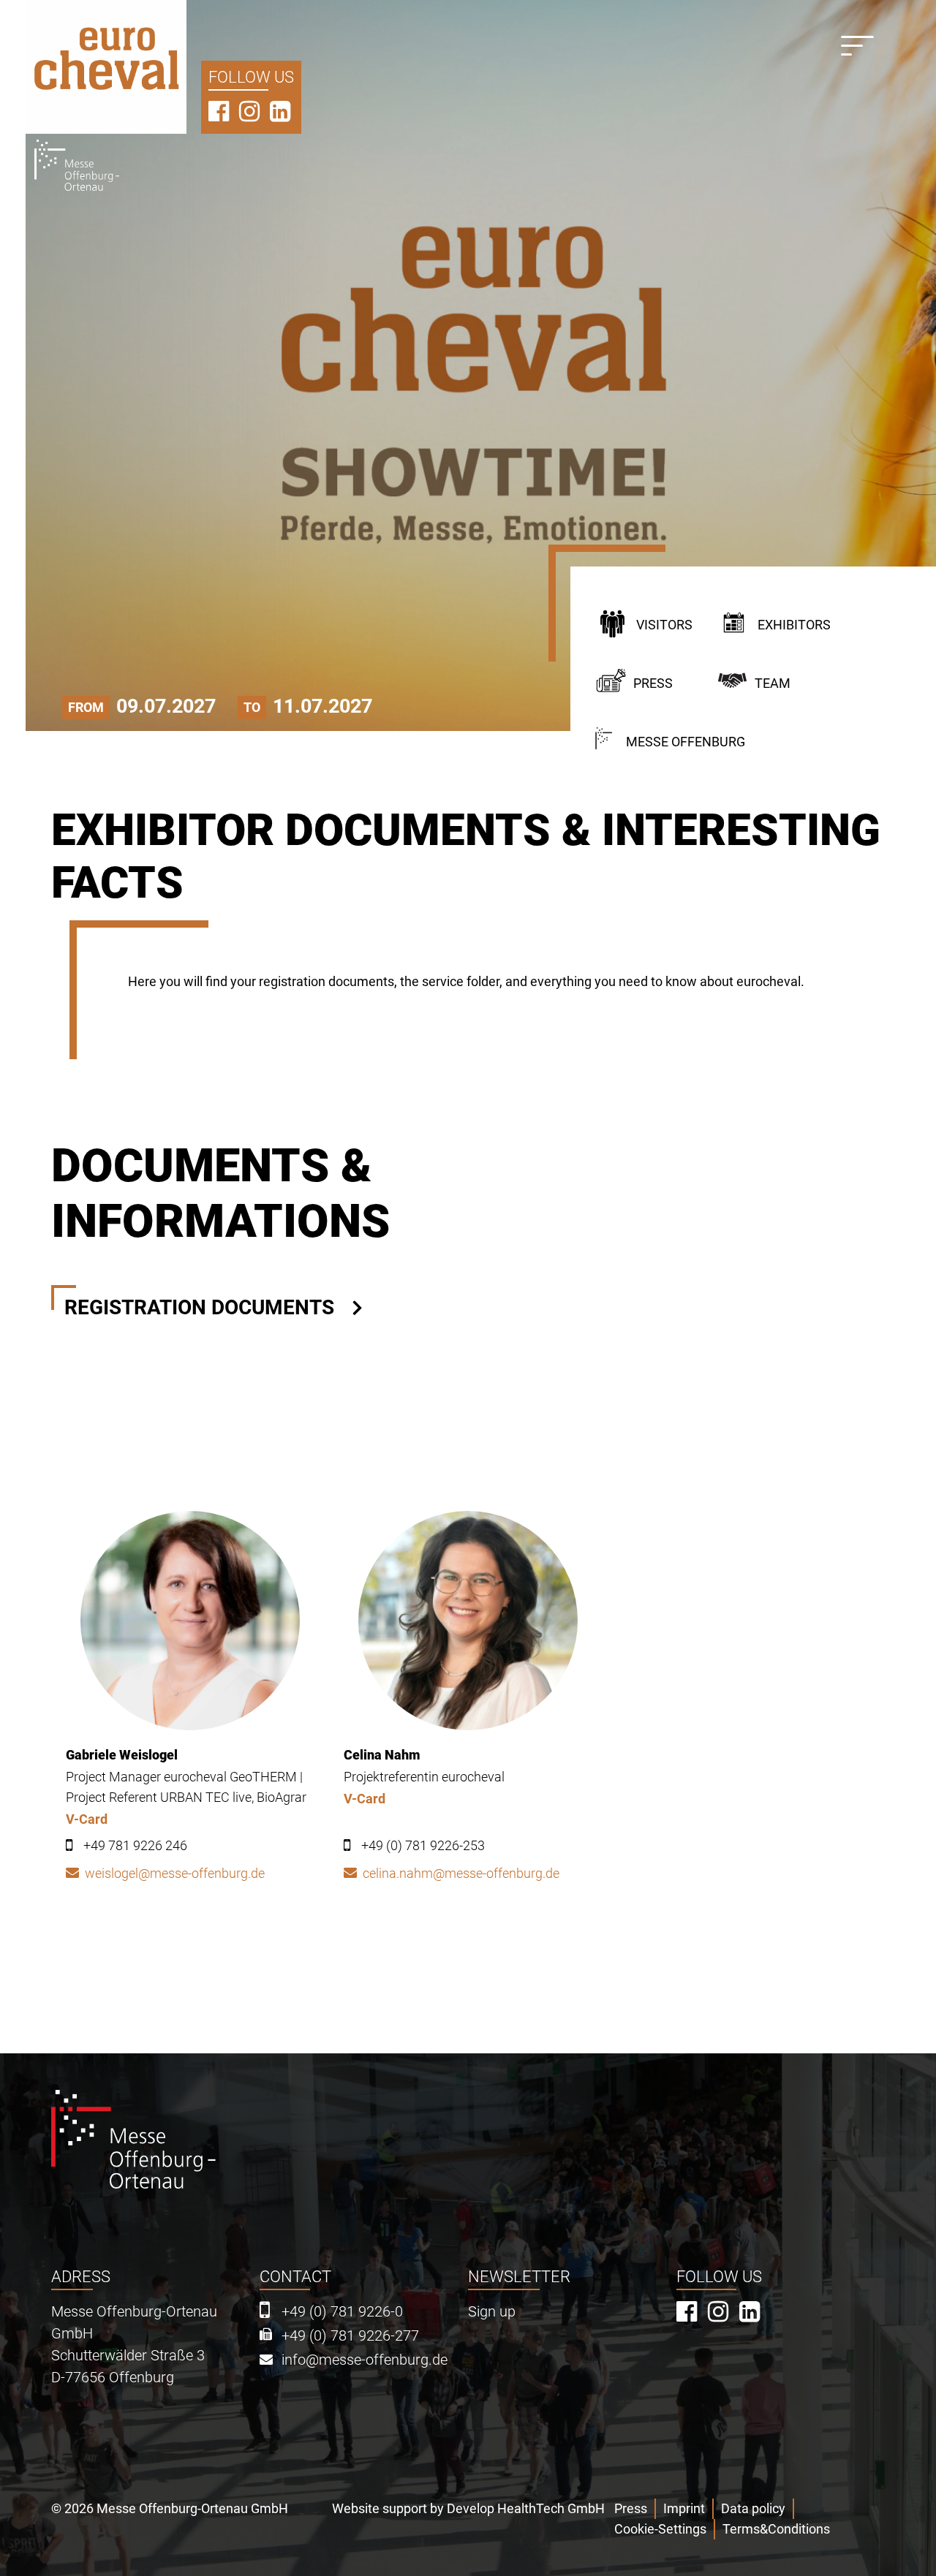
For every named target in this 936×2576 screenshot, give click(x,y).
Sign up (492, 2312)
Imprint (684, 2508)
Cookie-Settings (660, 2529)
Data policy (753, 2508)
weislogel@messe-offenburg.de (175, 1873)
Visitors (664, 625)
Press (653, 683)
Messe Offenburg (686, 742)
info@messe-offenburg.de (365, 2360)
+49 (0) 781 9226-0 (342, 2312)
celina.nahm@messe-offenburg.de (461, 1873)
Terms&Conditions (776, 2529)
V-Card (87, 1819)
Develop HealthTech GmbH (526, 2508)
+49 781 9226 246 (135, 1845)
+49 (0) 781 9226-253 (423, 1845)
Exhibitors (794, 625)
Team (773, 683)
